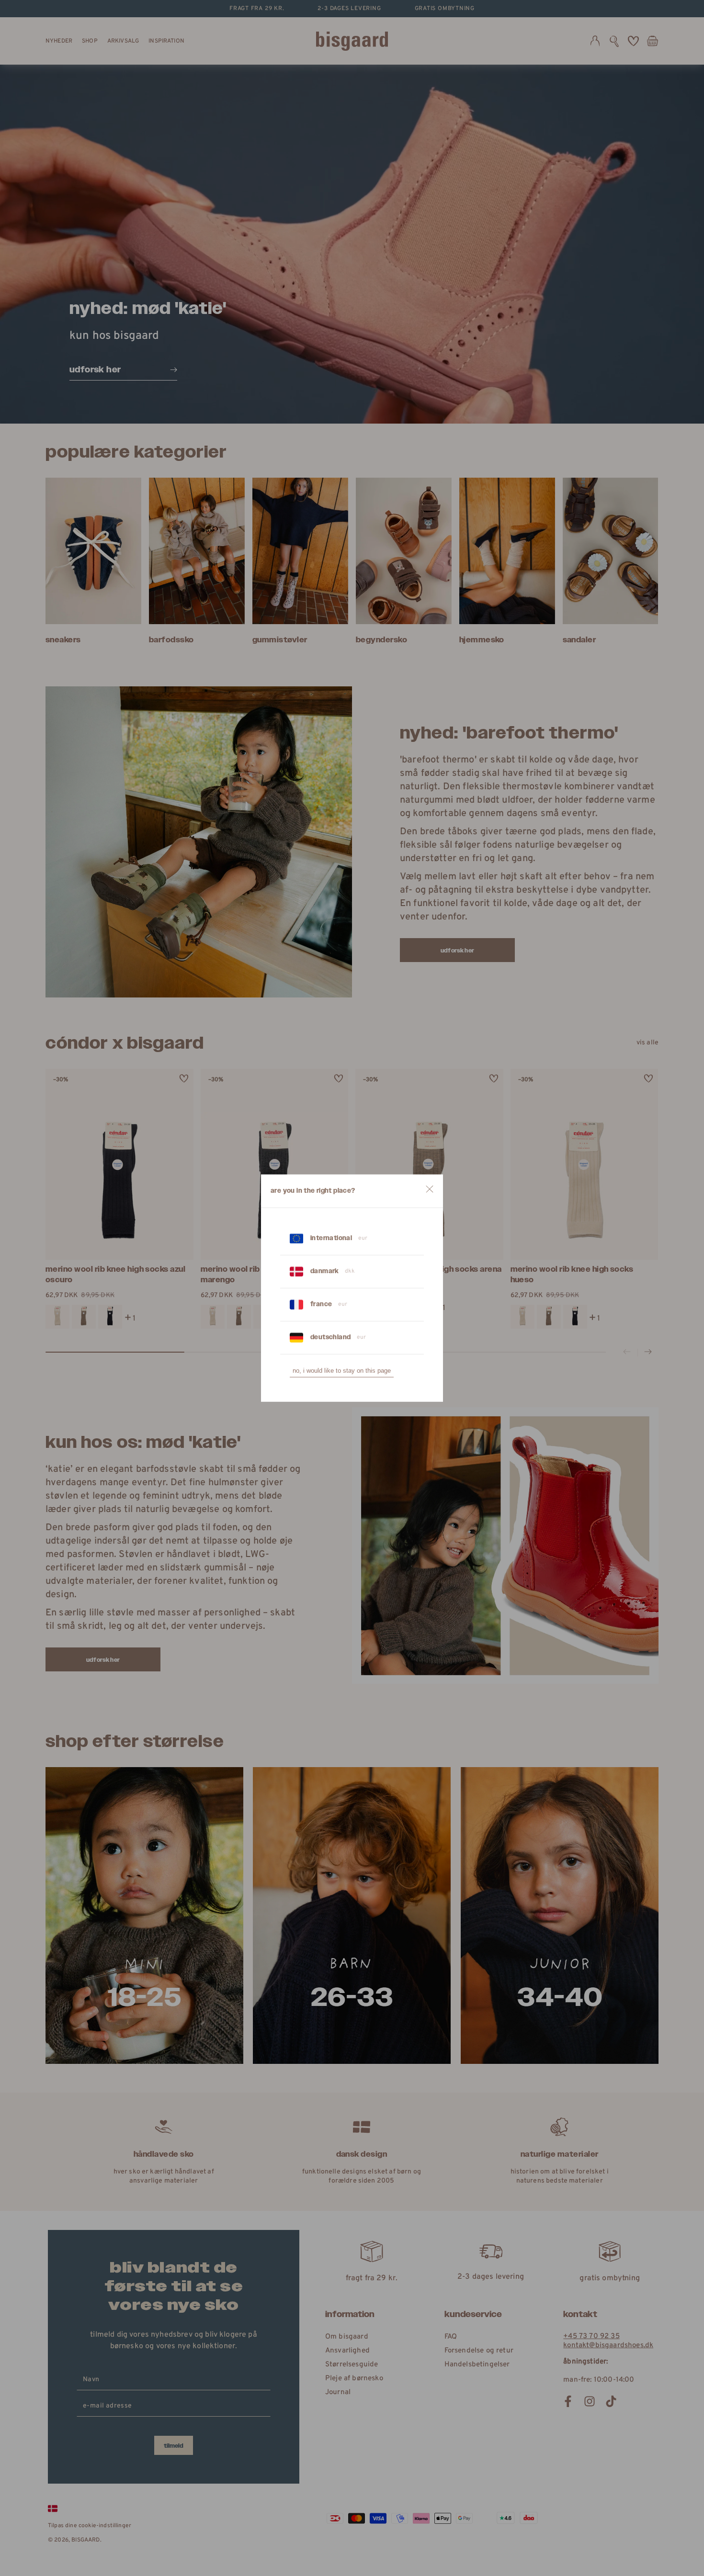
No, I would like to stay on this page (342, 1371)
